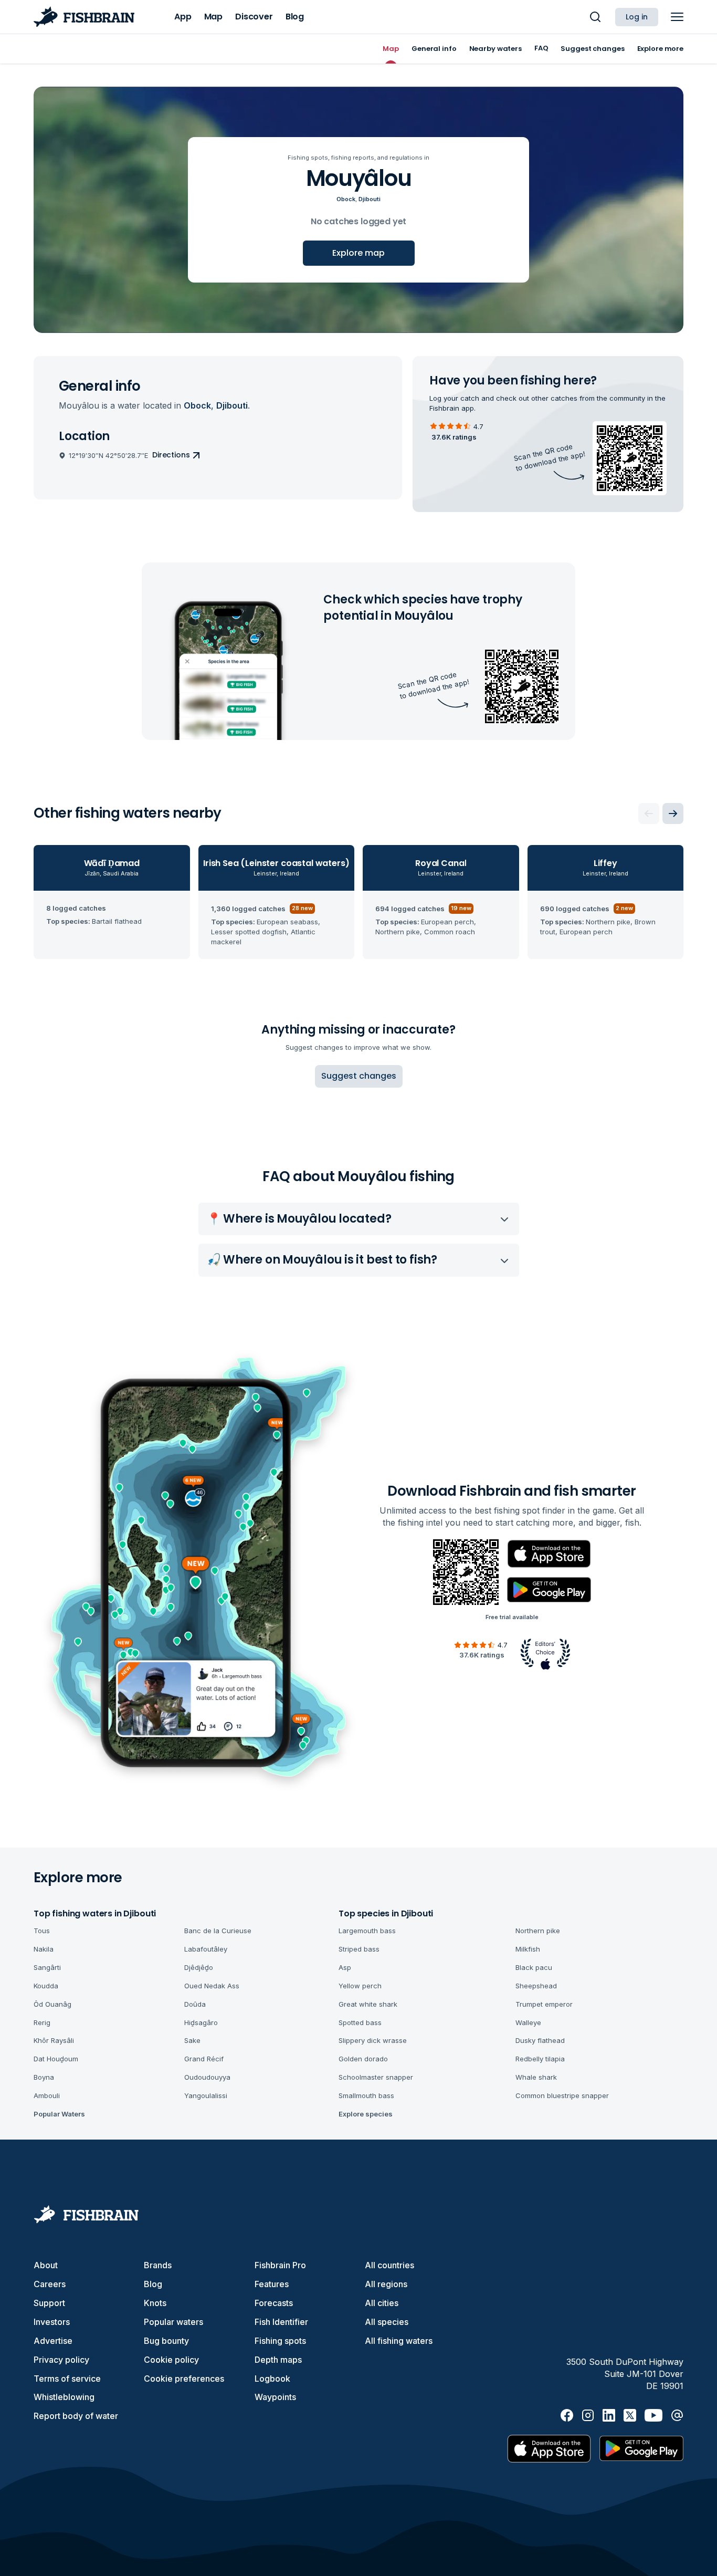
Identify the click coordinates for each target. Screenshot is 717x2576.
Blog (153, 2284)
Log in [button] (637, 17)
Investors (52, 2322)
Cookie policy (171, 2360)
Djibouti (370, 199)
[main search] (595, 17)
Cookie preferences (184, 2379)
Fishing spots (280, 2341)
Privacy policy (61, 2360)
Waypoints (275, 2397)
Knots (155, 2303)
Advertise (53, 2341)
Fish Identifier (281, 2322)
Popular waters (173, 2322)
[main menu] (677, 17)
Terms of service (67, 2379)
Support (49, 2303)
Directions (171, 455)
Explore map (358, 253)
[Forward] (673, 814)
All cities (382, 2303)
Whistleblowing (64, 2397)
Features (272, 2284)
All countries (389, 2265)
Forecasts (274, 2303)
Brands (158, 2265)
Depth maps (278, 2360)
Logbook (272, 2379)
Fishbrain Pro (280, 2265)
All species (387, 2322)
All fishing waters (399, 2341)
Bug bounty (166, 2341)
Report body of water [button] (76, 2416)
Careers (50, 2284)
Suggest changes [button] (359, 1076)
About (46, 2265)
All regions (386, 2284)
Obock (346, 199)
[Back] (649, 814)
